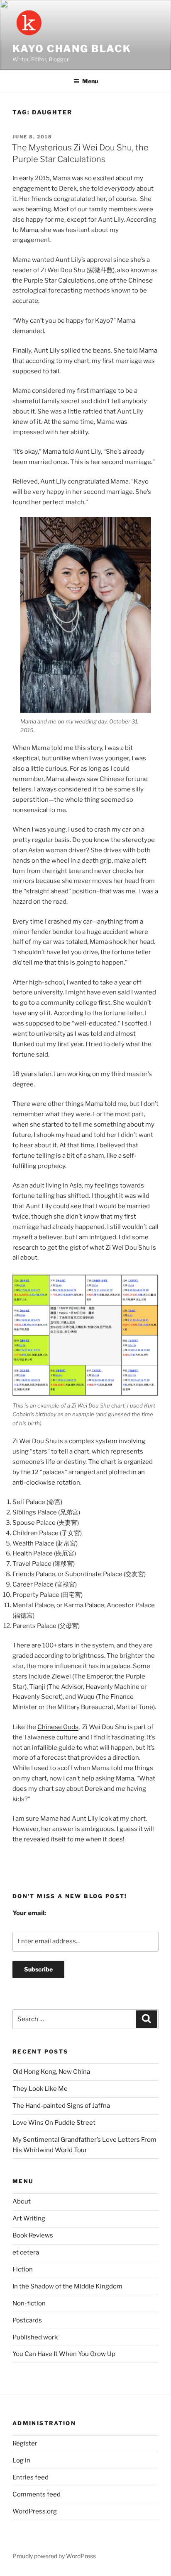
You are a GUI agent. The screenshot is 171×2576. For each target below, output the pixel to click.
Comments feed (37, 2494)
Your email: (29, 1913)
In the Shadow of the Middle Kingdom (67, 2286)
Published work (35, 2337)
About (22, 2201)
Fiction (23, 2269)
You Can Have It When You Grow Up (64, 2354)
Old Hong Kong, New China (51, 2072)
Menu (90, 81)
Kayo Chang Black (72, 49)
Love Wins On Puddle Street (54, 2123)
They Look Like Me (40, 2089)
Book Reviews (33, 2235)
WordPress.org (35, 2511)
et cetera (26, 2252)
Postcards (27, 2320)
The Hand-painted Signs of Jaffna (61, 2106)
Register (25, 2443)
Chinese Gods (58, 1727)
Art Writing (29, 2218)
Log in (21, 2460)
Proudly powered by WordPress (54, 2556)
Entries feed (31, 2477)
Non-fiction (29, 2303)
